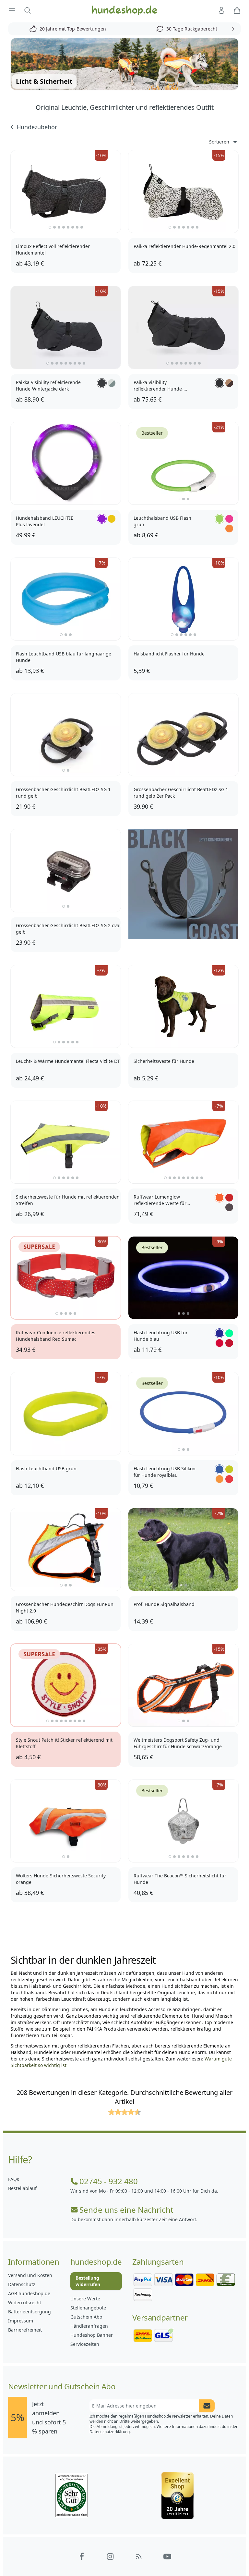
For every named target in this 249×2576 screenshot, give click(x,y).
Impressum (21, 2321)
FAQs (14, 2179)
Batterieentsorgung (30, 2312)
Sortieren (219, 142)
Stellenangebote (88, 2308)
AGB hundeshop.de (29, 2293)
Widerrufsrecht (25, 2302)
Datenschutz (22, 2284)
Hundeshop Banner (92, 2335)
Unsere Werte (85, 2299)
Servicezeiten (85, 2344)
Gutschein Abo (86, 2317)
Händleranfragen (89, 2326)
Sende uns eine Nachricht (126, 2210)
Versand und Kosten (30, 2275)
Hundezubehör (37, 127)
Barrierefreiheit (25, 2330)
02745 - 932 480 (109, 2181)
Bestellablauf (22, 2188)
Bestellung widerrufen (88, 2281)
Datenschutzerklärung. (110, 2432)
